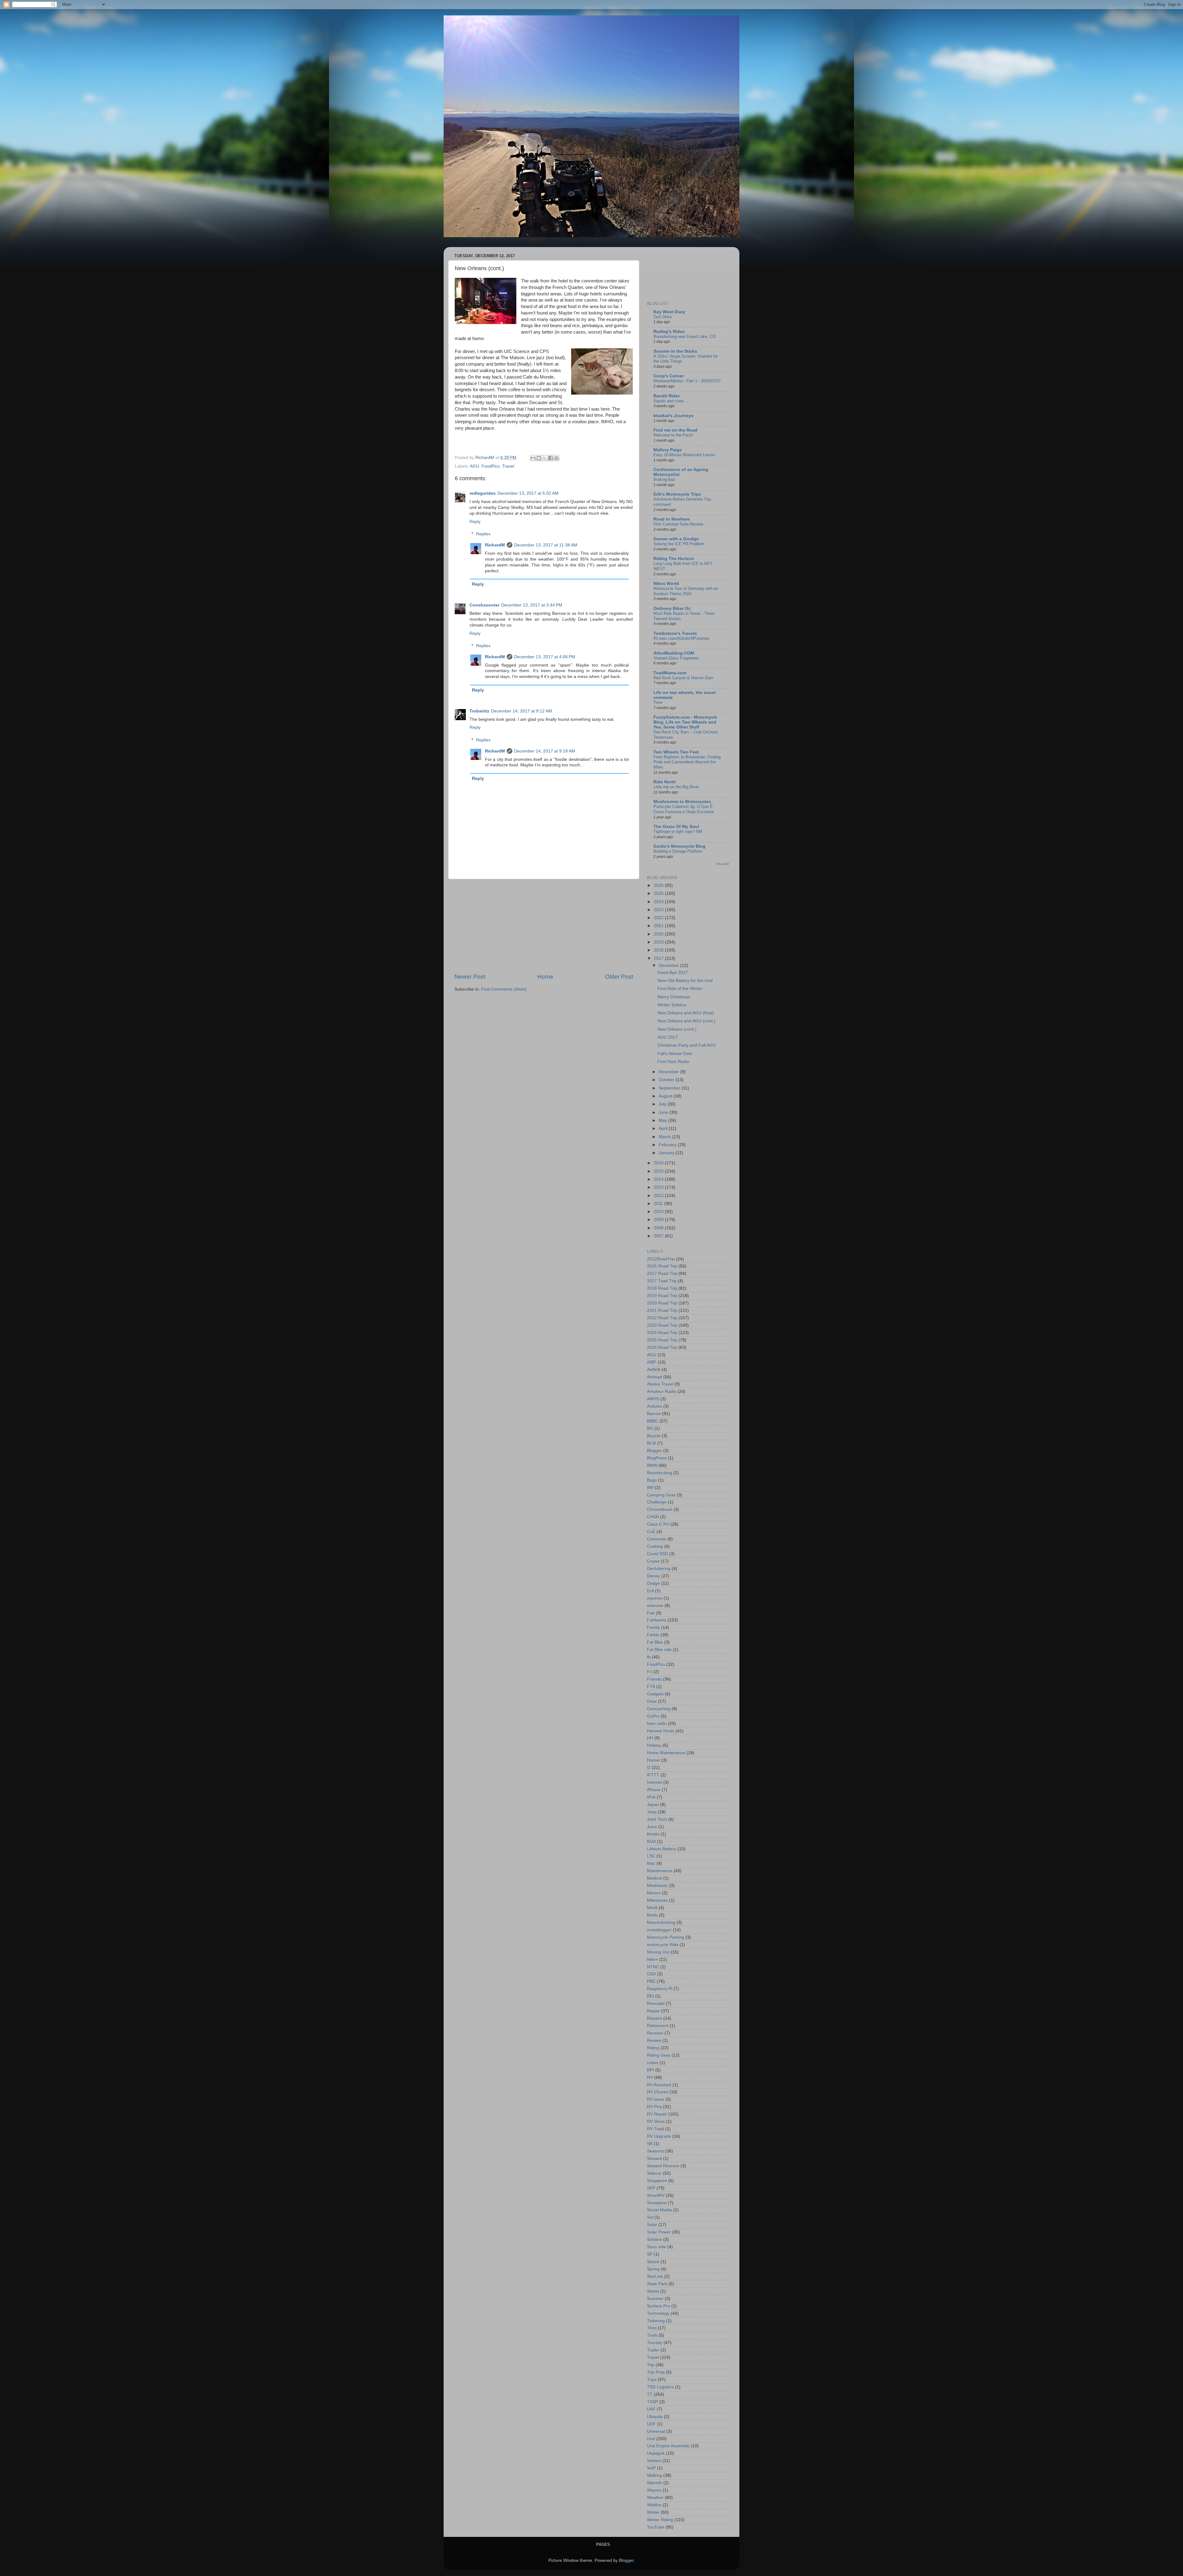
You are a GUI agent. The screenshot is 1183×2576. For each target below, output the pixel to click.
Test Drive (663, 317)
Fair (651, 1613)
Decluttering (659, 1569)
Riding (653, 2048)
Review (654, 2041)
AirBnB (654, 1370)
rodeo (653, 2063)
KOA (651, 1842)
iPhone (654, 1790)
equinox (655, 1598)
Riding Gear (659, 2055)
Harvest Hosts (661, 1731)
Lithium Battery (662, 1849)
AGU (474, 466)
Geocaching (659, 1709)
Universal (656, 2431)
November (669, 1072)
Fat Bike (655, 1642)
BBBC (653, 1421)
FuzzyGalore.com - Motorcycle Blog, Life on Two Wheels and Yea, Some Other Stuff (685, 722)
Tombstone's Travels (675, 633)
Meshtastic (657, 1886)
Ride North (665, 782)
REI (650, 1996)
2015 (659, 1171)
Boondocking (660, 1473)
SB (650, 2144)
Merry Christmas (674, 997)
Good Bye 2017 (673, 973)
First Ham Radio (673, 1062)
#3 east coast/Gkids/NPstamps (681, 638)
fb (649, 1657)
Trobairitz (479, 711)
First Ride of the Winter (680, 989)
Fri (650, 1672)
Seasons (655, 2151)
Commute (657, 1539)
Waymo (654, 2490)
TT (650, 2394)
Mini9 (652, 1908)
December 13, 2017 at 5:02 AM (528, 493)
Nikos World (666, 584)
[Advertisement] (544, 926)
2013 (659, 1187)
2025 (659, 893)
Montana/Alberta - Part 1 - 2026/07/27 (687, 381)
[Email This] (533, 458)
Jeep (652, 1812)
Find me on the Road (675, 430)
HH (650, 1738)
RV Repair (657, 2114)
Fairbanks (657, 1620)
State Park (657, 2284)
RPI (650, 2070)
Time (658, 702)
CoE (651, 1532)
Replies (483, 534)
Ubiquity (655, 2417)
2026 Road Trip (662, 1347)
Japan (653, 1805)
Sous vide (657, 2247)
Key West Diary (669, 312)
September (670, 1088)
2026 (659, 885)
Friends (654, 1679)
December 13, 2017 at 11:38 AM (546, 545)
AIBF (652, 1362)
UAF (651, 2409)
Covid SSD (657, 1554)
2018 (659, 950)
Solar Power (659, 2232)
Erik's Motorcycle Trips (677, 494)
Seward (654, 2158)
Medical (655, 1878)
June (664, 1112)
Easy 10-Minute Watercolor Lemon (684, 455)
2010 (659, 1212)
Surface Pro (659, 2306)
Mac (651, 1863)
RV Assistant (659, 2085)
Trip (651, 2365)
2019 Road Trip (662, 1296)
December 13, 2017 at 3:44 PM (532, 605)
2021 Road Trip (662, 1310)
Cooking (655, 1546)
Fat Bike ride (659, 1650)
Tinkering (656, 2321)
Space (653, 2262)
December (669, 965)
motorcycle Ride (663, 1945)
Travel (508, 466)
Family (653, 1627)
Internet (655, 1782)
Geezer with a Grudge (676, 539)
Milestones (657, 1900)
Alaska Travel (660, 1384)
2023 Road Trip (662, 1325)
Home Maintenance (666, 1753)
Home (545, 977)
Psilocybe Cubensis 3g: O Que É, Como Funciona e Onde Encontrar (684, 809)
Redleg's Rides (669, 332)
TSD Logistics (660, 2387)
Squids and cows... (671, 401)
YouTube (656, 2527)
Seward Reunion (663, 2166)
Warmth (655, 2483)
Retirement (658, 2026)
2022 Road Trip (662, 1318)
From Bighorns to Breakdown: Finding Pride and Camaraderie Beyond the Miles (687, 762)
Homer (654, 1760)
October (667, 1080)
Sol (650, 2217)
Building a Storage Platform (678, 851)
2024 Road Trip (662, 1333)
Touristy (655, 2343)
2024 (659, 902)
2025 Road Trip (662, 1340)
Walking (655, 2475)
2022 (659, 918)
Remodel (656, 2004)
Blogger (655, 1451)
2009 (659, 1220)
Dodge (653, 1583)
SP (650, 2254)
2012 (659, 1196)
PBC (651, 1981)
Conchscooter (484, 605)
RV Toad (655, 2129)
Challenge (657, 1502)
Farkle (653, 1635)
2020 (659, 934)
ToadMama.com (670, 673)
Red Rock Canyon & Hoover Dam (683, 678)
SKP (651, 2188)
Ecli (650, 1591)
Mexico (654, 1893)
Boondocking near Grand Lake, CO (685, 337)
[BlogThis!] (539, 458)
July (663, 1104)
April (664, 1128)
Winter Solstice (672, 1005)
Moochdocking (661, 1923)
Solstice (655, 2239)
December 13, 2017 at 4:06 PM (545, 657)
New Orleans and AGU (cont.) (686, 1021)
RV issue (656, 2099)
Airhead (655, 1377)
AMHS (653, 1399)
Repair (653, 2011)
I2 (649, 1768)
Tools (652, 2335)
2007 (659, 1236)
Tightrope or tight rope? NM (678, 832)
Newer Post (470, 977)
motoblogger (659, 1930)
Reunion (655, 2033)
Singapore (657, 2181)
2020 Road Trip (662, 1303)
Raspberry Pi (660, 1989)
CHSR (653, 1517)
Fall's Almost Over (675, 1054)
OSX (651, 1974)
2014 (659, 1179)
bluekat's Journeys (673, 416)
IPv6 (651, 1797)
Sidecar (654, 2173)
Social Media (659, 2210)
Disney (654, 1576)
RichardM (495, 545)
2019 (659, 942)
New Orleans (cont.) (677, 1029)
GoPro (653, 1716)
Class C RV (658, 1524)
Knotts (653, 1834)
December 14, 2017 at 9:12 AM (522, 711)
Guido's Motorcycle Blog (679, 846)
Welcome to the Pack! (673, 435)
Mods (652, 1915)
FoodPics (491, 466)
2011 (659, 1204)
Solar (652, 2225)
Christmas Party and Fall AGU (687, 1045)
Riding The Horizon (674, 559)
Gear (652, 1701)
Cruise (653, 1561)
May (663, 1120)
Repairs (655, 2018)
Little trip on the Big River (676, 787)
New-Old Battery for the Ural (685, 981)
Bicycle (654, 1436)
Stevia (653, 2291)
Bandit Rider (667, 396)
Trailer (653, 2350)
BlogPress (657, 1458)
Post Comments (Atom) (504, 989)
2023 (659, 910)
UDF (651, 2424)
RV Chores (658, 2092)
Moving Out (658, 1952)
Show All (723, 864)
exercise (655, 1606)
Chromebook (660, 1509)
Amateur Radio (662, 1391)
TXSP (652, 2402)
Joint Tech (657, 1819)
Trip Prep (656, 2372)
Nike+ (652, 1959)
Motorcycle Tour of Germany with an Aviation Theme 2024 (686, 591)
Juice (652, 1827)
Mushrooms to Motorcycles (682, 802)
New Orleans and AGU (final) (686, 1013)
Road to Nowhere (672, 519)
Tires (652, 2328)
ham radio (657, 1724)
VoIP (651, 2468)
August (666, 1096)
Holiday (654, 1745)
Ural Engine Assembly (668, 2446)
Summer (655, 2299)
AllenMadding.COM (674, 653)
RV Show (656, 2122)
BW (650, 1488)
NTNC (653, 1967)
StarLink (655, 2276)
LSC (651, 1856)
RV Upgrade (659, 2136)
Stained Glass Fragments (676, 658)
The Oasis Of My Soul (676, 827)
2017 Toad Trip (662, 1281)
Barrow (654, 1414)
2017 (659, 958)
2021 (659, 926)
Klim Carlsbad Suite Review (678, 524)
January (667, 1153)
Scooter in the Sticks (675, 351)
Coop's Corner (669, 376)
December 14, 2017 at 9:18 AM (545, 751)
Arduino (655, 1406)
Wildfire (654, 2505)
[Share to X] (545, 458)
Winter (653, 2512)
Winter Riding (660, 2520)
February (668, 1145)
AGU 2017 (668, 1037)
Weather (655, 2498)
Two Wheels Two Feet (676, 752)
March (665, 1137)
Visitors (654, 2461)
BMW (652, 1465)
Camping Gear (661, 1495)
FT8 (651, 1687)
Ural (651, 2439)
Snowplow (657, 2203)
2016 (659, 1163)
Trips (652, 2380)
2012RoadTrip (661, 1259)
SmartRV (656, 2195)
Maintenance (660, 1871)
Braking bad (664, 479)
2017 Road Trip (662, 1274)
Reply (475, 522)
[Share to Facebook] (551, 458)
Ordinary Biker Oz (672, 609)
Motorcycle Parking (666, 1937)
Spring (653, 2269)
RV (650, 2077)
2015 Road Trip (662, 1266)
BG (650, 1428)
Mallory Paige (668, 450)
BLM (651, 1443)
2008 (659, 1228)
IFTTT (653, 1775)
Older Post (619, 977)
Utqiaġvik (656, 2453)
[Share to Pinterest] (556, 458)
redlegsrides (483, 493)
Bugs (652, 1480)
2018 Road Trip (662, 1288)
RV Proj (654, 2107)
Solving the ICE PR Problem (679, 544)
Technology (658, 2313)
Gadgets (655, 1694)
